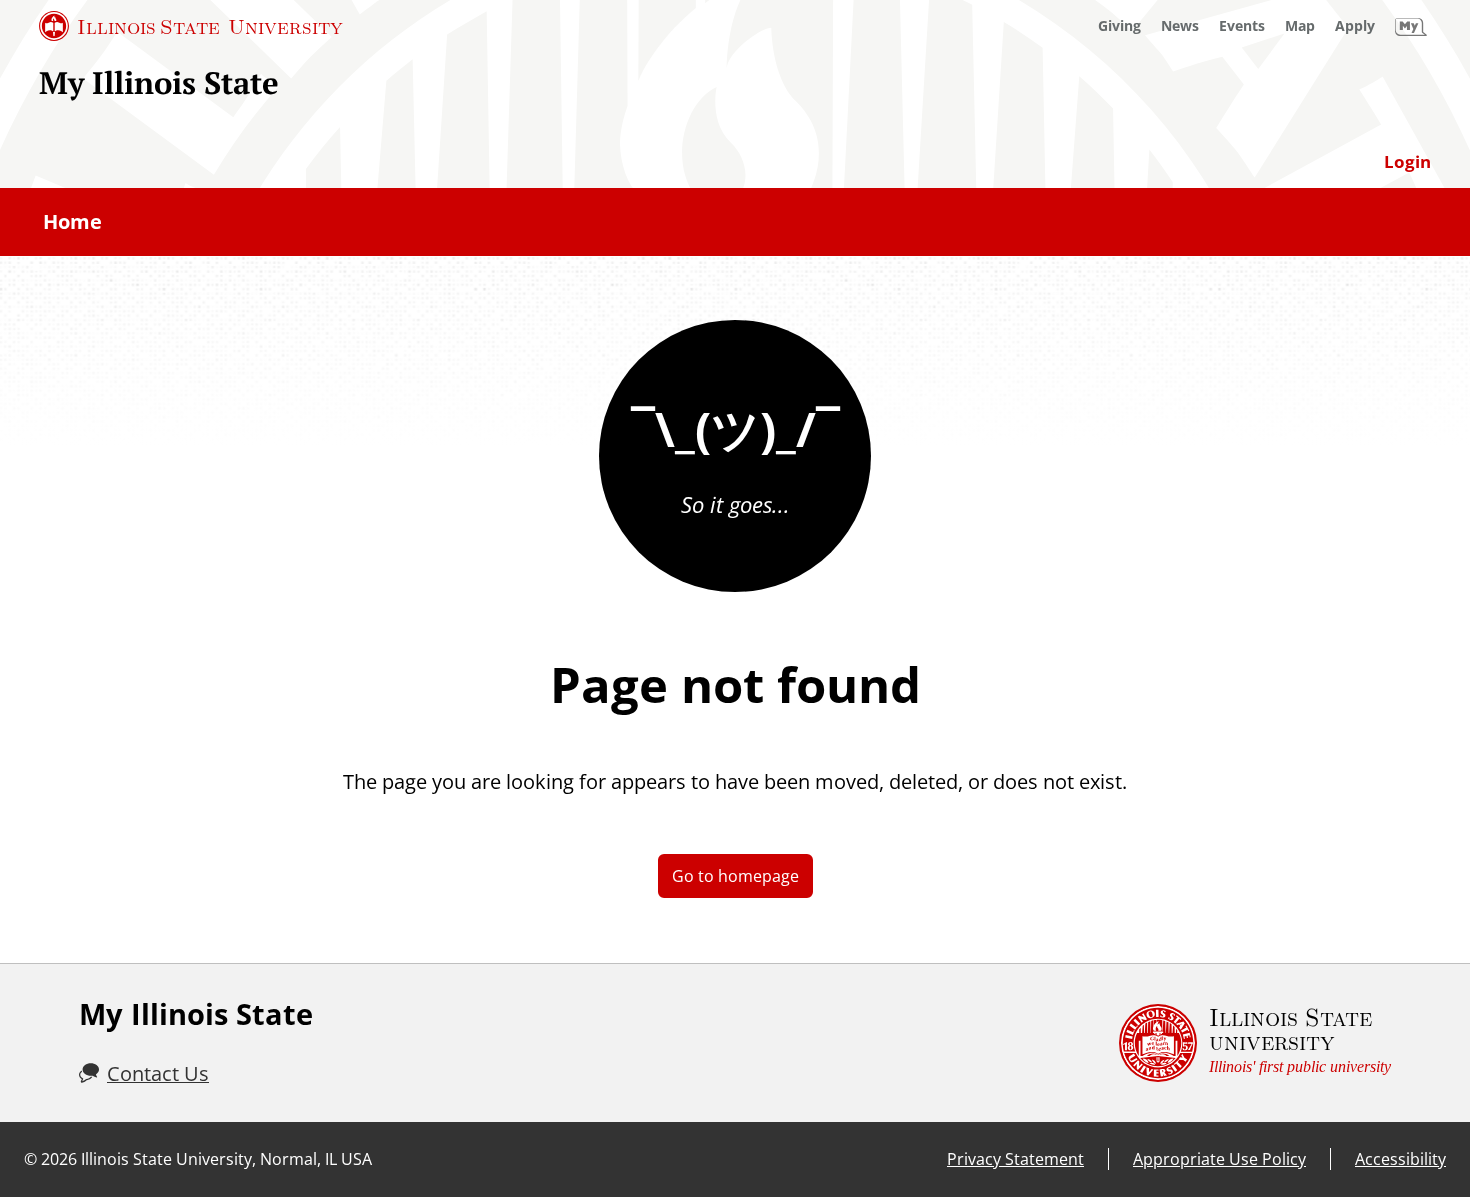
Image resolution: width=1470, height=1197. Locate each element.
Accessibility (1400, 1159)
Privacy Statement (1015, 1159)
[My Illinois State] (1411, 26)
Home (72, 221)
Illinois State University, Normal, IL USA (226, 1159)
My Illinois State (159, 82)
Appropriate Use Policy (1219, 1159)
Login (1407, 161)
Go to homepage (735, 876)
